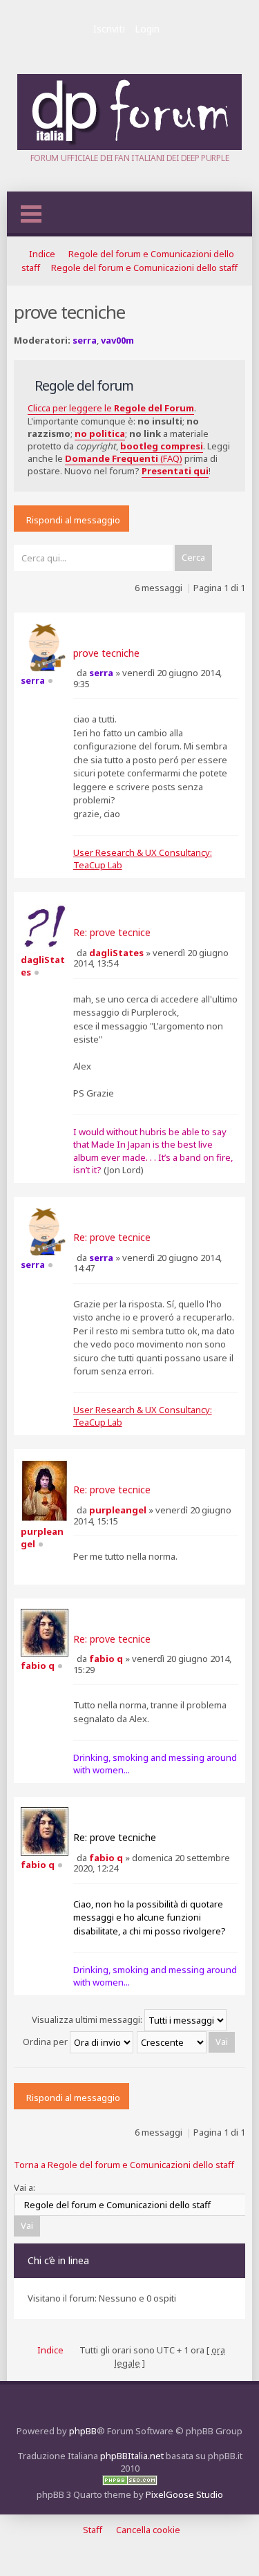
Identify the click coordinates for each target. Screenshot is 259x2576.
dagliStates (116, 953)
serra (85, 340)
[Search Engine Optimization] (130, 2482)
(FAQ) (124, 458)
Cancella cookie (148, 2530)
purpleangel (118, 1510)
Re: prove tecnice (112, 932)
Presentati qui (175, 471)
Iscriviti (109, 29)
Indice (42, 254)
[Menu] (31, 214)
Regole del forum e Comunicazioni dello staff (144, 268)
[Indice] (129, 147)
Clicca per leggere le (111, 408)
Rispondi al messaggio (73, 520)
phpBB (83, 2431)
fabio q (106, 1659)
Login (147, 29)
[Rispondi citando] (96, 628)
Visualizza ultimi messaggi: (88, 2019)
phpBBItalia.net (132, 2456)
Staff (93, 2530)
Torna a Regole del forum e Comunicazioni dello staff (124, 2165)
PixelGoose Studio (184, 2494)
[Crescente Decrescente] (186, 2042)
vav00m (117, 340)
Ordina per (46, 2042)
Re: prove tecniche (115, 1837)
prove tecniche (106, 653)
